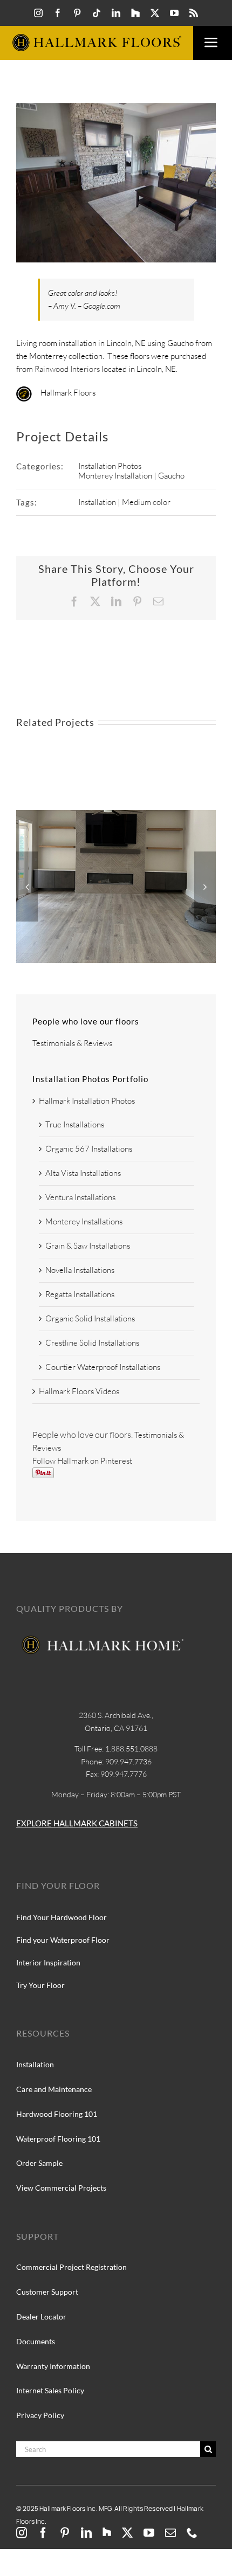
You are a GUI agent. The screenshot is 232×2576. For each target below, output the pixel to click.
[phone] (192, 2533)
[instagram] (38, 13)
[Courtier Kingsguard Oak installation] (116, 815)
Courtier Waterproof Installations (103, 1367)
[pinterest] (77, 13)
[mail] (170, 2533)
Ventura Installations (80, 1197)
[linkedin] (116, 13)
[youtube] (174, 13)
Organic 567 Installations (89, 1149)
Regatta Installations (80, 1294)
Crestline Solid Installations (92, 1343)
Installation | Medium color (124, 502)
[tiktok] (97, 13)
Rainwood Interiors (67, 369)
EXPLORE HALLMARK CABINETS (77, 1823)
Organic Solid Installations (90, 1318)
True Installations (75, 1124)
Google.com (102, 306)
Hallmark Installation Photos (87, 1101)
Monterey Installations (84, 1221)
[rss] (194, 13)
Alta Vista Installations (83, 1173)
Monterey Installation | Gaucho (131, 476)
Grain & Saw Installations (88, 1246)
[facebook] (58, 13)
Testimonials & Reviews (72, 1043)
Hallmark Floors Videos (79, 1391)
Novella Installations (80, 1270)
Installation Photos (110, 466)
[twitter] (155, 13)
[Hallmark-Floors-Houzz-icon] (135, 13)
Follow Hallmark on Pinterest (82, 1461)
